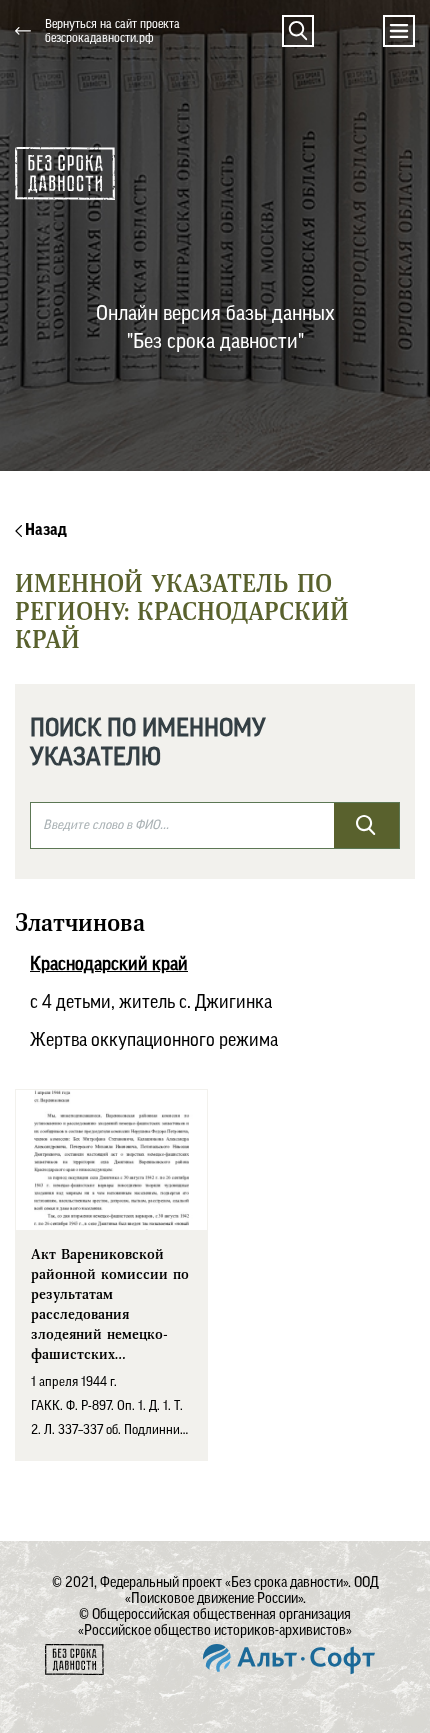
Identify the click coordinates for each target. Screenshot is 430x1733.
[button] (298, 31)
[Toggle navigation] (399, 31)
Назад (44, 530)
